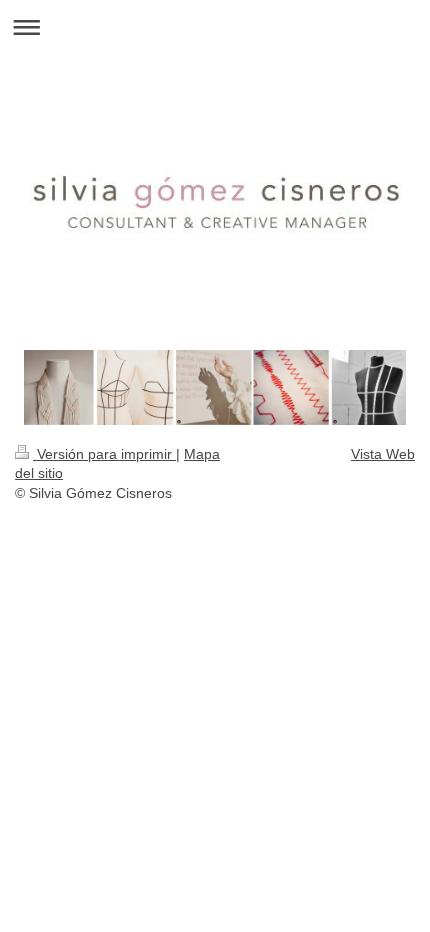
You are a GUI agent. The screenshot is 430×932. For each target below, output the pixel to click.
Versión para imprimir (104, 454)
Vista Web (383, 454)
